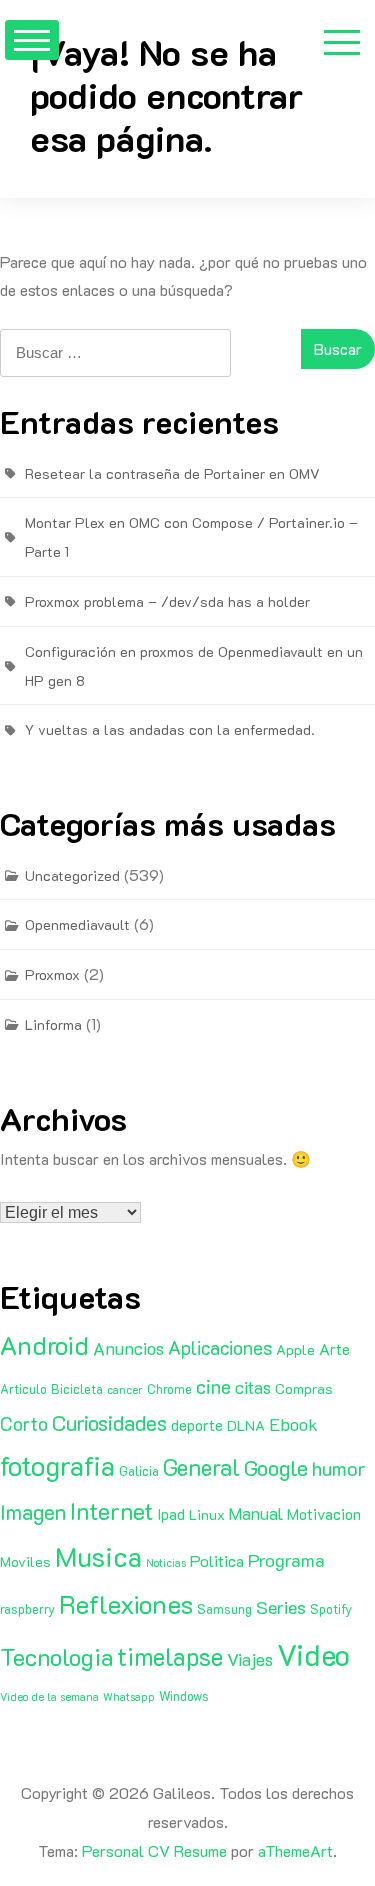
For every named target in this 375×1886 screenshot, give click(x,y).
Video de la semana (49, 1697)
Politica (217, 1560)
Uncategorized (72, 875)
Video (313, 1654)
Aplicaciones (220, 1347)
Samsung (224, 1609)
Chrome (169, 1389)
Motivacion (324, 1514)
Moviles (25, 1561)
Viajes (250, 1659)
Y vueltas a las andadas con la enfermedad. (170, 729)
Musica (98, 1556)
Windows (184, 1696)
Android (44, 1345)
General (201, 1467)
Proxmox (52, 974)
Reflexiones (126, 1604)
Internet (111, 1511)
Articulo (23, 1389)
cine (213, 1386)
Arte (334, 1349)
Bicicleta (77, 1389)
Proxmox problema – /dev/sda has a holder (167, 601)
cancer (125, 1390)
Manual (256, 1513)
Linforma (53, 1024)
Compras (304, 1388)
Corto (24, 1423)
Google (276, 1467)
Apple (295, 1349)
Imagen (33, 1511)
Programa (286, 1560)
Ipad (171, 1514)
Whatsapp (129, 1697)
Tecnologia (56, 1656)
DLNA (246, 1425)
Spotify (331, 1609)
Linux (207, 1514)
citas (253, 1387)
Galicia (139, 1471)
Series (281, 1607)
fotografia (57, 1465)
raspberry (27, 1609)
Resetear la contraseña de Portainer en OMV (172, 473)
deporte (197, 1425)
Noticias (166, 1563)
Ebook (293, 1424)
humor (339, 1468)
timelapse (170, 1656)
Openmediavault (77, 924)
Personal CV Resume (154, 1850)
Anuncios (128, 1348)
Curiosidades (109, 1422)
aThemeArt (295, 1850)
